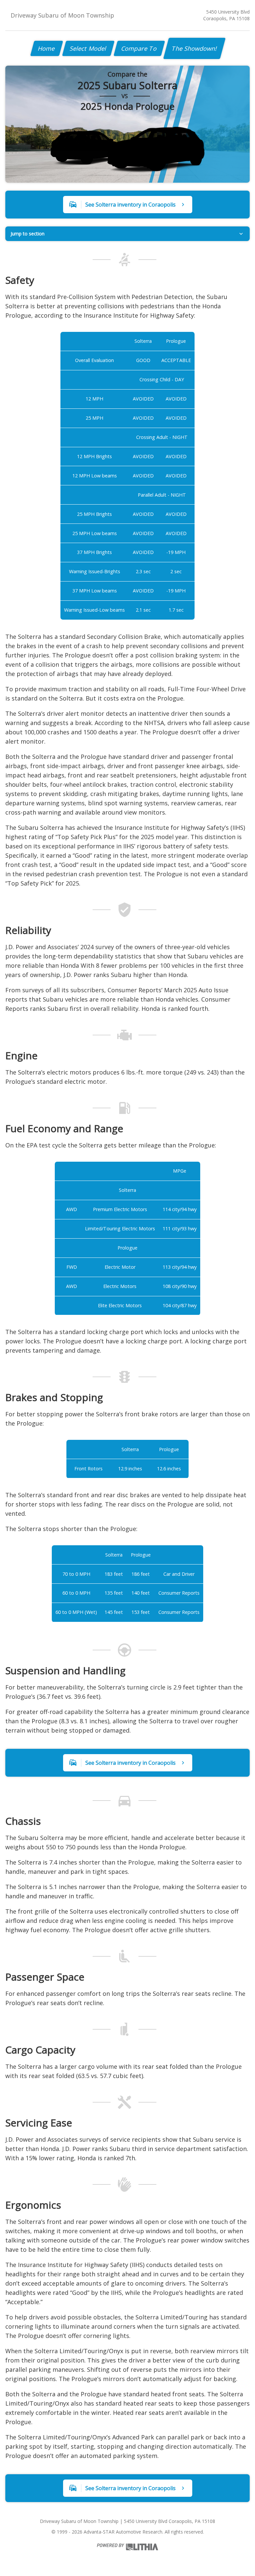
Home (47, 48)
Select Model (88, 48)
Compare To (139, 48)
